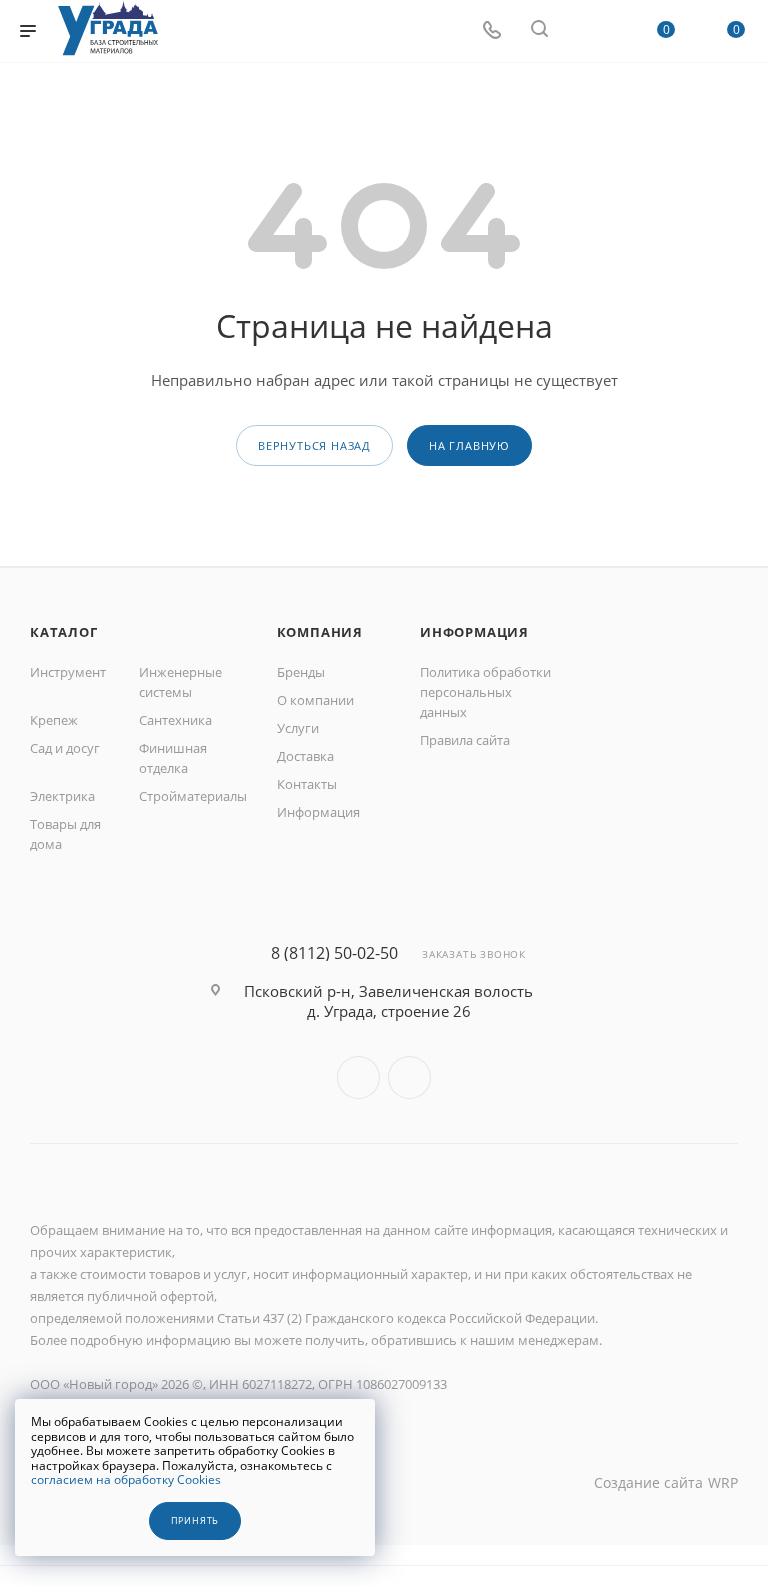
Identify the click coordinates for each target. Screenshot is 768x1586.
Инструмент (68, 672)
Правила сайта (465, 740)
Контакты (307, 784)
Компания (320, 632)
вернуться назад (314, 445)
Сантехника (175, 720)
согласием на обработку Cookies (126, 1479)
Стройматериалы (193, 796)
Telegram (409, 1077)
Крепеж (54, 720)
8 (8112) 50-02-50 (334, 953)
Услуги (298, 728)
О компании (315, 700)
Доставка (305, 756)
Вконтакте (358, 1077)
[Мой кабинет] (587, 31)
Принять (195, 1521)
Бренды (301, 672)
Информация (318, 812)
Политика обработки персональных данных (485, 692)
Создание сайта (648, 1482)
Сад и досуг (65, 748)
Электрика (62, 796)
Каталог (64, 632)
